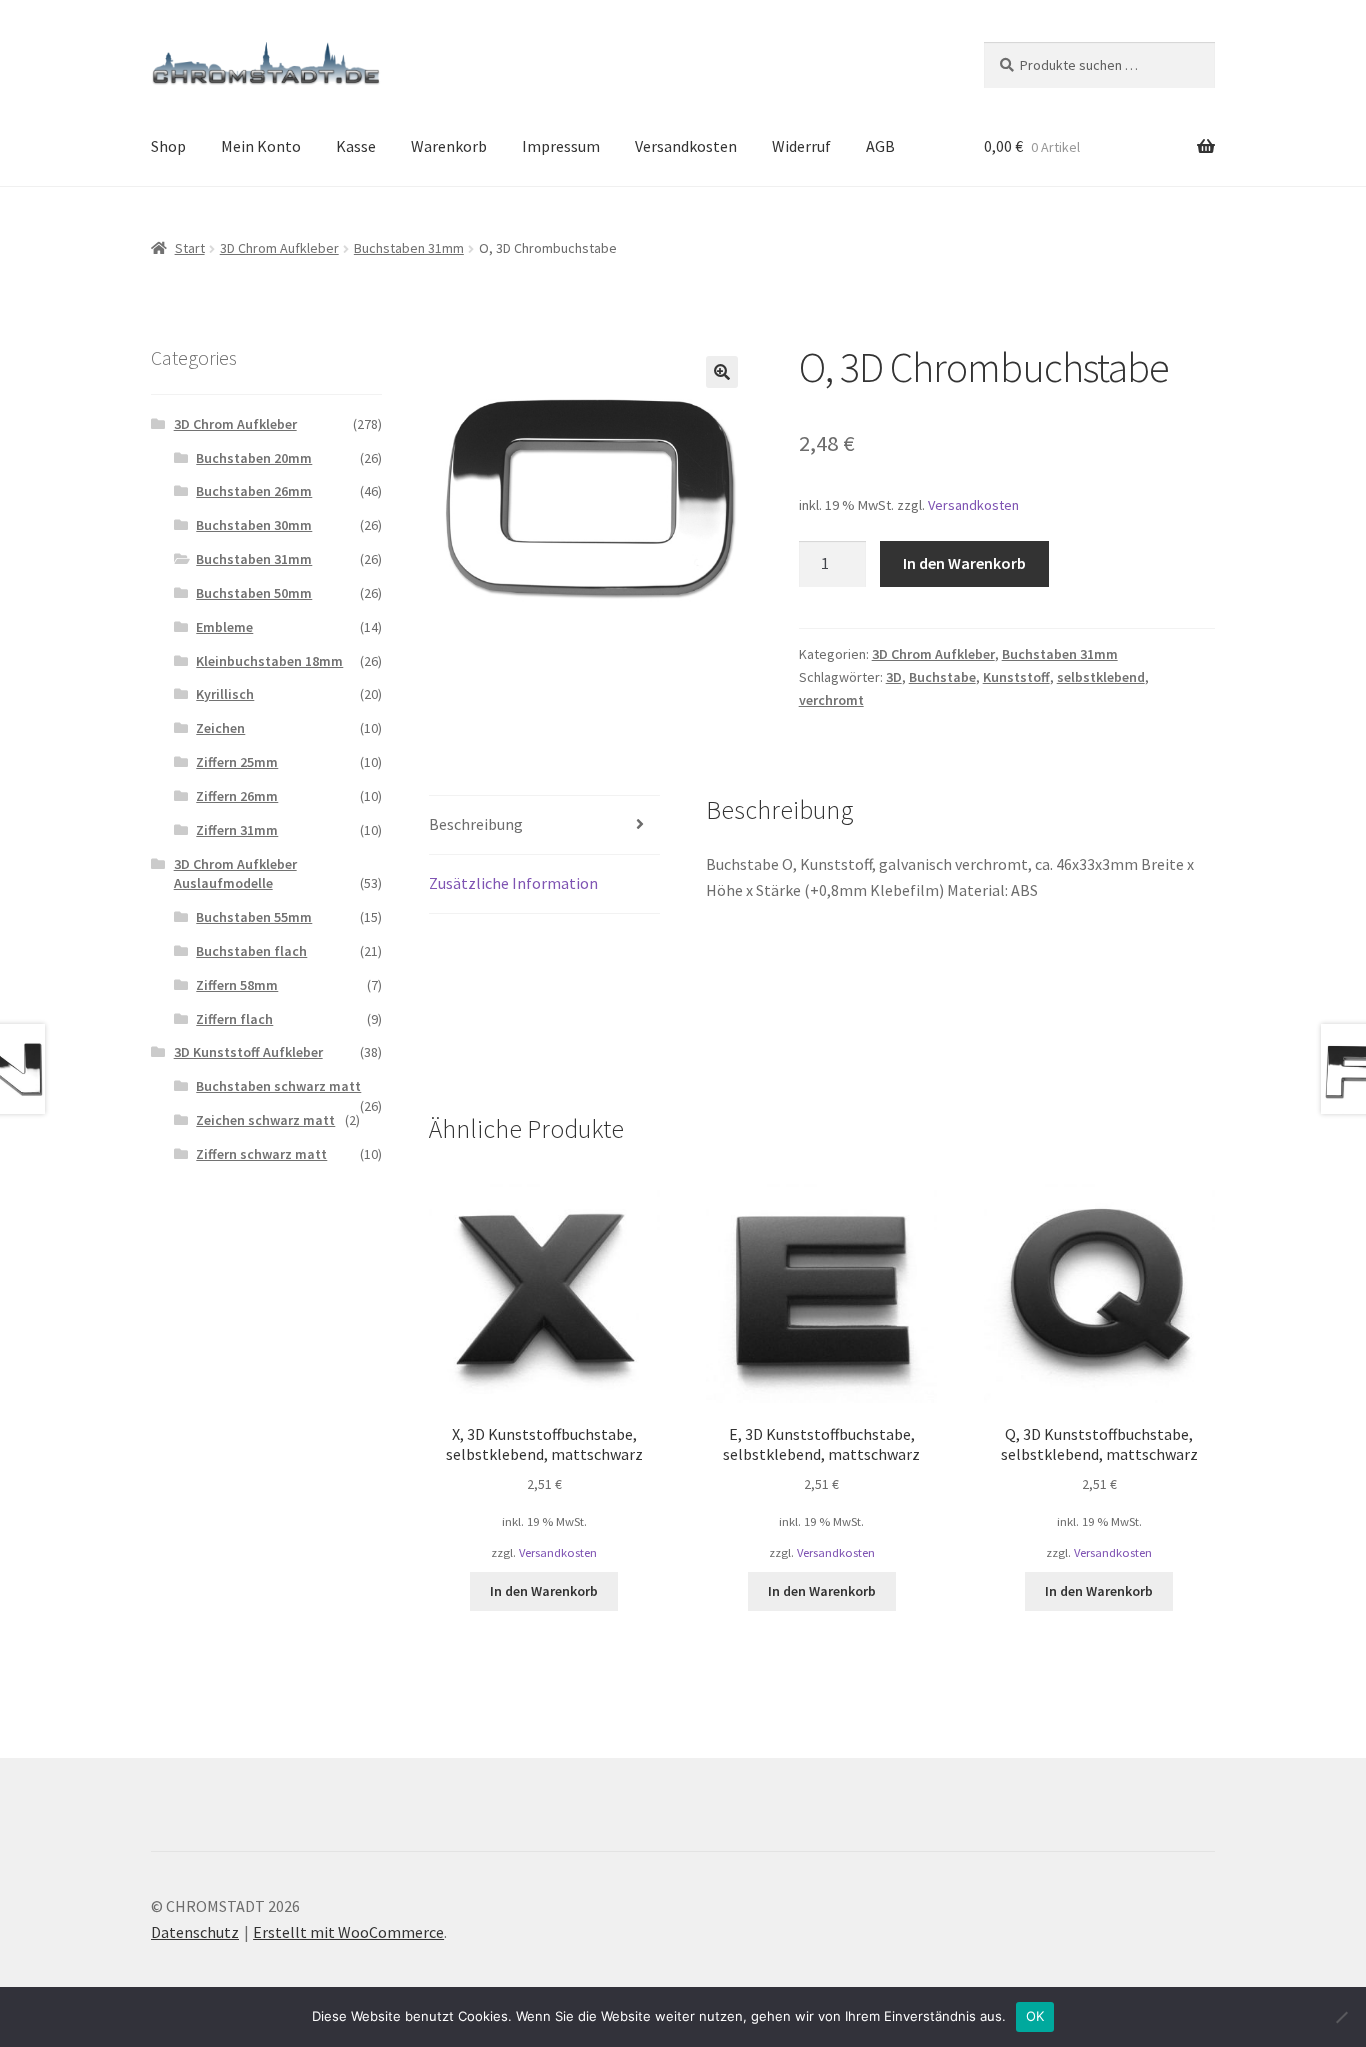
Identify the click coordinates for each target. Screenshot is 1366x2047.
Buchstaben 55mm (254, 917)
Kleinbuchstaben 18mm (269, 661)
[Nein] (1341, 2017)
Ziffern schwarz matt (261, 1154)
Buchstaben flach (251, 951)
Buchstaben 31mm (409, 248)
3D (894, 677)
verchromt (831, 700)
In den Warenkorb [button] (544, 1591)
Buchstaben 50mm (254, 593)
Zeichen (220, 728)
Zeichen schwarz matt (265, 1120)
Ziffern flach (234, 1019)
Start (190, 248)
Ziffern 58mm (237, 985)
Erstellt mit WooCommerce (348, 1932)
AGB (880, 146)
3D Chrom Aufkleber (279, 248)
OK (1035, 2016)
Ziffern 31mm (237, 830)
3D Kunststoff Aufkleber (248, 1052)
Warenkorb (449, 146)
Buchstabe (942, 677)
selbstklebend (1101, 677)
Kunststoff (1016, 677)
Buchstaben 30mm (254, 525)
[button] (722, 372)
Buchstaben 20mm (254, 458)
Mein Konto (261, 146)
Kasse (356, 146)
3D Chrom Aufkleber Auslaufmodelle (235, 874)
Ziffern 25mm (237, 762)
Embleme (224, 627)
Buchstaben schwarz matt (278, 1086)
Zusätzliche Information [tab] (513, 883)
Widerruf (801, 146)
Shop (168, 146)
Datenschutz (195, 1932)
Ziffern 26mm (237, 796)
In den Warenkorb (964, 563)
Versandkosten (686, 146)
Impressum (561, 146)
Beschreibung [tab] (476, 824)
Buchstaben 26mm (254, 491)
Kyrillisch (225, 694)
